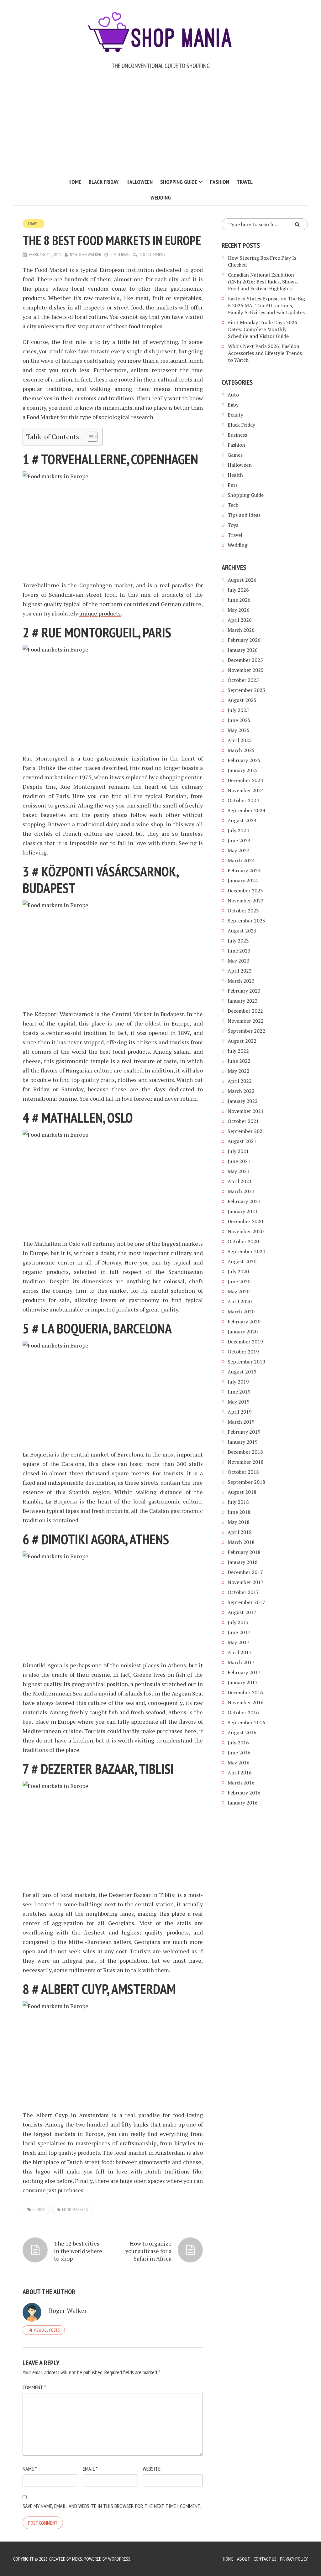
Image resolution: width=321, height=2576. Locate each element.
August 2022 (242, 1041)
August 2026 (242, 580)
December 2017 (245, 1572)
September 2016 (246, 1722)
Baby (233, 405)
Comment (34, 2387)
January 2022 (243, 1101)
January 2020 (243, 1332)
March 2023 (241, 981)
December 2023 (245, 891)
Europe (39, 2210)
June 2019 (239, 1392)
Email (90, 2469)
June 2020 (239, 1281)
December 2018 (245, 1452)
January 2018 (243, 1562)
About (244, 2559)
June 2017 (239, 1632)
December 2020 (245, 1221)
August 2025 (242, 700)
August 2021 (242, 1141)
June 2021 (239, 1161)
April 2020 (240, 1301)
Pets (233, 485)
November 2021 (246, 1111)
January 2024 (243, 880)
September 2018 (246, 1482)
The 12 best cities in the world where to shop (78, 2251)
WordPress (119, 2559)
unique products (100, 613)
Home (75, 182)
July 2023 (238, 941)
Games (235, 455)
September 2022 (246, 1031)
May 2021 (239, 1171)
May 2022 (239, 1071)
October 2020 (243, 1241)
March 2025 (241, 750)
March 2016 (241, 1783)
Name (30, 2469)
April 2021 (240, 1181)
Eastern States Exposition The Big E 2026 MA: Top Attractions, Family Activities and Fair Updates (266, 305)
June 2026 (239, 600)
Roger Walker (88, 254)
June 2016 (239, 1753)
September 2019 (246, 1362)
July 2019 (238, 1382)
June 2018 (239, 1512)
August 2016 (242, 1732)
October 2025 (243, 680)
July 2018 (238, 1502)
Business (237, 435)
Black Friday (104, 182)
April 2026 (240, 620)
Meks (77, 2559)
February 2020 (244, 1322)
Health (235, 475)
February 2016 (244, 1793)
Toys (233, 525)
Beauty (235, 415)
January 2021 (243, 1211)
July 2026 (238, 590)
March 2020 (241, 1311)
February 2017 (244, 1672)
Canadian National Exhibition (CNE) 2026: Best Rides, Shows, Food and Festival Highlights (263, 282)
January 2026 (243, 650)
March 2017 (241, 1662)
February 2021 (244, 1201)
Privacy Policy (294, 2559)
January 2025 (243, 770)
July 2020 (238, 1271)
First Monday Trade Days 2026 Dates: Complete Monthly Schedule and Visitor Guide (263, 329)
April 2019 (240, 1412)
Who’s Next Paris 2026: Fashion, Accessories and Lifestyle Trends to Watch (265, 353)
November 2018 (246, 1462)
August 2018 (242, 1492)
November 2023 (246, 901)
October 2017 (243, 1592)
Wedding (161, 197)
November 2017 (246, 1582)
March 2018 (241, 1542)
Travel (245, 182)
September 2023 (246, 921)
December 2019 (245, 1342)
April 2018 (240, 1532)
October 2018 (243, 1472)
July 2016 (238, 1742)
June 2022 (239, 1061)
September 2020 (246, 1251)
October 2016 (243, 1712)
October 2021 (243, 1121)
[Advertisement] (160, 127)
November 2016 (246, 1702)
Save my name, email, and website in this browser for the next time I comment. (112, 2506)
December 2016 (245, 1692)
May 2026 (239, 610)
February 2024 (244, 870)
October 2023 (243, 911)
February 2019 (244, 1432)
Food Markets (75, 2210)
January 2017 (243, 1682)
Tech (233, 505)
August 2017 (242, 1612)
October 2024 (243, 800)
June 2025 (239, 720)
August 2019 (242, 1372)
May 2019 (239, 1402)
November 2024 (246, 790)
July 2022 (238, 1051)
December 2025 (245, 660)
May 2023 (239, 961)
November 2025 (246, 670)
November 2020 (246, 1231)
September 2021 (246, 1131)
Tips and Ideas (244, 515)
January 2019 (243, 1442)
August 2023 (242, 931)
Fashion (220, 182)
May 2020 (239, 1291)
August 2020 (242, 1261)
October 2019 (243, 1352)
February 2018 (244, 1552)
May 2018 (239, 1522)
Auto (233, 395)
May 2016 (239, 1763)
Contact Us (265, 2559)
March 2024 (241, 860)
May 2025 (239, 730)
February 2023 (244, 991)
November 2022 (246, 1021)
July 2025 (238, 710)
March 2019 (241, 1422)
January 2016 (243, 1803)
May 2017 (239, 1642)
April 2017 (240, 1652)
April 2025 (240, 740)
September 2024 (246, 810)
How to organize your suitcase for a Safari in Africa (148, 2251)
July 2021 (238, 1151)
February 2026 (244, 640)
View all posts (47, 2330)
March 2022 (241, 1091)
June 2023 (239, 951)
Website (152, 2469)
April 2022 (240, 1081)
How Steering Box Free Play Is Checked (262, 261)
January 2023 (243, 1001)
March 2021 (241, 1191)
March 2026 (241, 630)
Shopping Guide (179, 182)
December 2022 (245, 1011)
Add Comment (153, 254)
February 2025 (244, 760)
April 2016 (240, 1773)
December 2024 (245, 780)
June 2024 (239, 840)
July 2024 (238, 830)
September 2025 (246, 690)
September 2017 (246, 1602)
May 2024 (239, 850)
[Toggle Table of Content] (89, 437)
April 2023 (240, 971)
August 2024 (242, 820)
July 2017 (238, 1622)
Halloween (139, 182)
